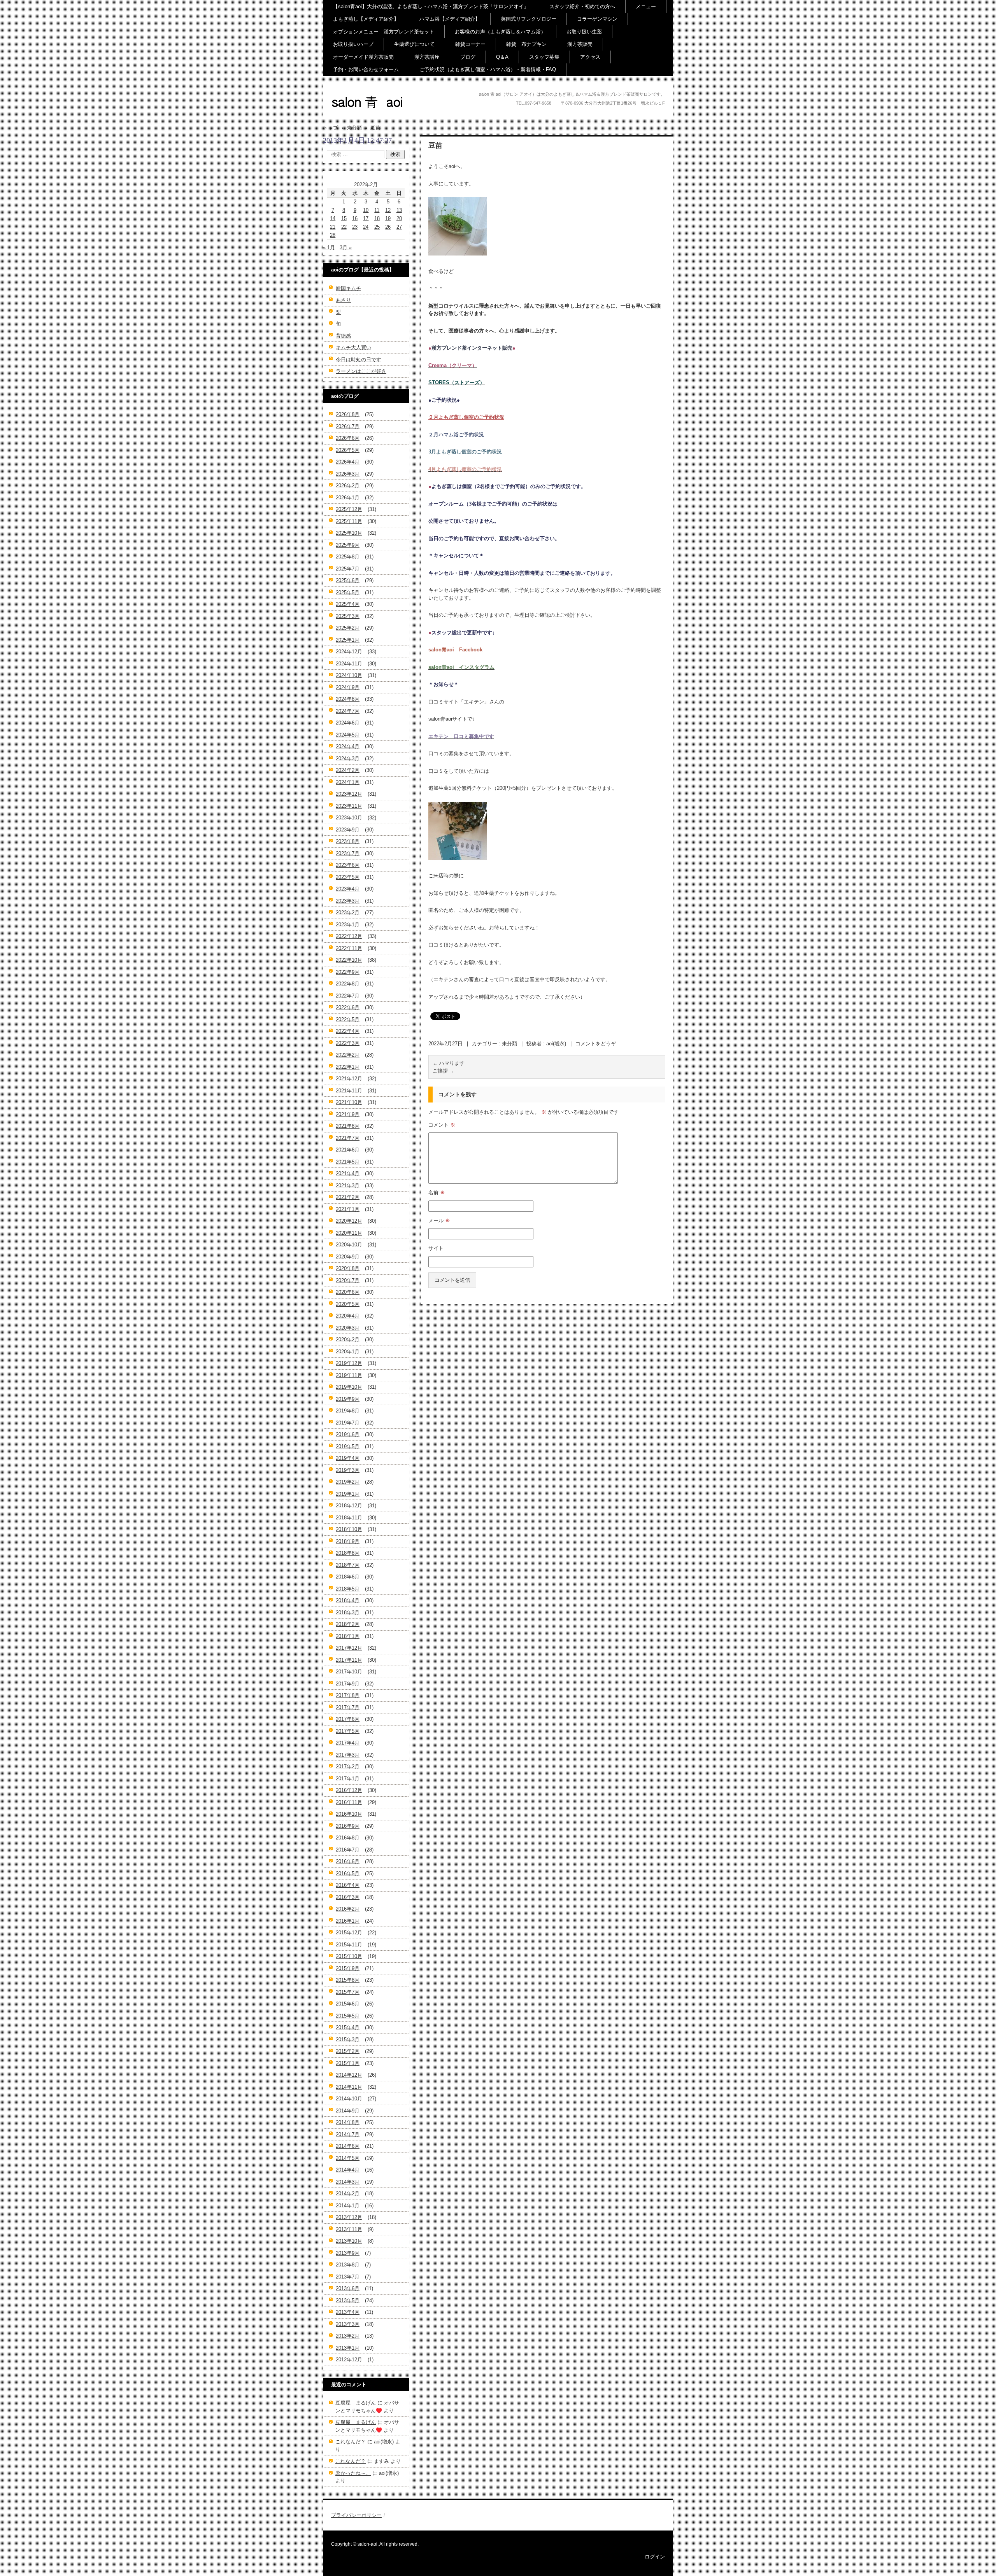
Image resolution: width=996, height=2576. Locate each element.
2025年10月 (349, 533)
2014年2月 (348, 2194)
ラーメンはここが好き (361, 371)
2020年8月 (348, 1268)
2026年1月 (348, 498)
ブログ (468, 57)
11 (377, 210)
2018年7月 (348, 1565)
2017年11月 (349, 1660)
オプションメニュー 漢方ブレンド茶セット (384, 32)
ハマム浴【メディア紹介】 (450, 19)
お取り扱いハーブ (353, 44)
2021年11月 (349, 1091)
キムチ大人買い (353, 347)
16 (355, 218)
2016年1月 (348, 1921)
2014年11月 (349, 2087)
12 (388, 210)
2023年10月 (349, 818)
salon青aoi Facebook (455, 650)
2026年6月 (348, 438)
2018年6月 (348, 1577)
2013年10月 (349, 2241)
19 (388, 218)
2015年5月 (348, 2016)
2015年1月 (348, 2063)
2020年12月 (349, 1221)
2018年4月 (348, 1600)
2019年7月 (348, 1423)
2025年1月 (348, 640)
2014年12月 (349, 2075)
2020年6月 (348, 1292)
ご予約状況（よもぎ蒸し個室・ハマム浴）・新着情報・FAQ (488, 69)
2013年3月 (348, 2324)
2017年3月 (348, 1755)
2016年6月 (348, 1861)
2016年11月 (349, 1802)
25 (377, 227)
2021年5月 (348, 1162)
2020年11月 (349, 1233)
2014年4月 (348, 2170)
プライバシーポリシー (356, 2515)
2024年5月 (348, 735)
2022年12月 (349, 936)
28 (333, 235)
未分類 (509, 1044)
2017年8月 (348, 1695)
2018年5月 (348, 1589)
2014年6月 (348, 2146)
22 (344, 227)
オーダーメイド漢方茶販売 (363, 57)
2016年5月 (348, 1873)
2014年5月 (348, 2158)
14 (333, 218)
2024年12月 (349, 652)
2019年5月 (348, 1446)
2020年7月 (348, 1280)
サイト (436, 1248)
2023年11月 (349, 806)
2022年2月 (348, 1055)
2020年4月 (348, 1316)
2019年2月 (348, 1482)
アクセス (590, 57)
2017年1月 (348, 1779)
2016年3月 (348, 1897)
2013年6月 (348, 2288)
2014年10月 (349, 2099)
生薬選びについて (414, 44)
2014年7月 (348, 2134)
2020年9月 (348, 1257)
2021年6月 (348, 1150)
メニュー (646, 6)
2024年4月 (348, 746)
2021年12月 (349, 1079)
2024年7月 (348, 711)
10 (366, 210)
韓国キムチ (348, 288)
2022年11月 (349, 948)
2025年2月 (348, 628)
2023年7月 (348, 853)
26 (388, 227)
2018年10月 (349, 1529)
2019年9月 (348, 1399)
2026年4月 (348, 462)
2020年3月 (348, 1328)
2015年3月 (348, 2040)
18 (377, 218)
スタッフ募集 (544, 57)
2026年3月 (348, 474)
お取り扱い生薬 (584, 32)
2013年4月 (348, 2312)
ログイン (655, 2557)
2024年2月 (348, 770)
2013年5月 (348, 2300)
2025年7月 (348, 569)
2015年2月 (348, 2051)
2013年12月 (349, 2217)
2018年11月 (349, 1518)
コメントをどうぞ (596, 1044)
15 (344, 218)
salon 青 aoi (354, 116)
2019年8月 (348, 1411)
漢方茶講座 (427, 57)
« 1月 (329, 248)
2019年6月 (348, 1434)
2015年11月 (349, 1945)
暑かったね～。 (353, 2473)
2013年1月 (348, 2348)
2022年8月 (348, 984)
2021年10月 (349, 1102)
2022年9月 (348, 972)
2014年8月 (348, 2122)
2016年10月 (349, 1814)
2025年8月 (348, 557)
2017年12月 (349, 1648)
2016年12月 (349, 1790)
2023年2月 (348, 913)
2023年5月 (348, 877)
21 (333, 227)
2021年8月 (348, 1126)
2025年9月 (348, 545)
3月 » (346, 248)
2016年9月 (348, 1826)
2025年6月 (348, 580)
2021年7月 (348, 1138)
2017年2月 (348, 1767)
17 (366, 218)
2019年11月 (349, 1375)
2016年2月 (348, 1909)
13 (399, 210)
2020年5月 (348, 1304)
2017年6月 (348, 1719)
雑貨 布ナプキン (526, 44)
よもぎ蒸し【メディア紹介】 (366, 19)
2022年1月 (348, 1067)
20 (399, 218)
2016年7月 (348, 1850)
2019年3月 (348, 1470)
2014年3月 (348, 2182)
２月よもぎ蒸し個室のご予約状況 (466, 417)
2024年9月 (348, 687)
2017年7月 (348, 1707)
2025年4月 (348, 604)
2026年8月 (348, 414)
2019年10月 (349, 1387)
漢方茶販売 (580, 44)
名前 (437, 1193)
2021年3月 (348, 1186)
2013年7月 (348, 2277)
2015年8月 (348, 1980)
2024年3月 (348, 759)
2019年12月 (349, 1363)
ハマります (449, 1063)
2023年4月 (348, 889)
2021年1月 (348, 1209)
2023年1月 (348, 925)
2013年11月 (349, 2229)
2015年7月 (348, 1992)
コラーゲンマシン (597, 19)
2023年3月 (348, 901)
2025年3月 (348, 616)
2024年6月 (348, 723)
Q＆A (502, 57)
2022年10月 (349, 960)
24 (366, 227)
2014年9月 (348, 2111)
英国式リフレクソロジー (529, 19)
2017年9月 (348, 1684)
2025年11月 (349, 521)
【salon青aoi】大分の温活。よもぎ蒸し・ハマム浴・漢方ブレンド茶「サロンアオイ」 (431, 6)
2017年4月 (348, 1743)
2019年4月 (348, 1458)
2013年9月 (348, 2253)
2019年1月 (348, 1494)
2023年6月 (348, 865)
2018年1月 (348, 1636)
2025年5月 (348, 592)
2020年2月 (348, 1340)
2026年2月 (348, 486)
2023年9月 (348, 830)
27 (399, 227)
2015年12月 (349, 1933)
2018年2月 (348, 1624)
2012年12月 (349, 2360)
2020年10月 (349, 1245)
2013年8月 (348, 2265)
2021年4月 (348, 1173)
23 (355, 227)
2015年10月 (349, 1956)
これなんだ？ (351, 2442)
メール (439, 1221)
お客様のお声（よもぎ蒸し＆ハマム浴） (500, 32)
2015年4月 (348, 2027)
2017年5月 (348, 1731)
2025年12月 (349, 509)
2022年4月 (348, 1031)
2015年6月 (348, 2004)
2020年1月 (348, 1352)
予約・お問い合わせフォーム (366, 69)
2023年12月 (349, 794)
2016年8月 (348, 1838)
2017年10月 (349, 1672)
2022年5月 (348, 1019)
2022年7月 (348, 996)
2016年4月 (348, 1885)
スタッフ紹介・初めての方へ (582, 6)
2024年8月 (348, 699)
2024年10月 (349, 675)
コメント (442, 1125)
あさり (343, 300)
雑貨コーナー (470, 44)
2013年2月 (348, 2336)
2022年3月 (348, 1043)
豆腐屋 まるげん (356, 2403)
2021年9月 (348, 1114)
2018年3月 (348, 1613)
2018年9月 (348, 1541)
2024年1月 (348, 782)
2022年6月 (348, 1007)
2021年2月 (348, 1197)
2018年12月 (349, 1506)
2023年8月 (348, 841)
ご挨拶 (444, 1071)
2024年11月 (349, 664)
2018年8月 (348, 1553)
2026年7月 (348, 426)
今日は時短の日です (359, 360)
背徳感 (343, 336)
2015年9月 (348, 1968)
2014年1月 (348, 2206)
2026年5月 (348, 450)
